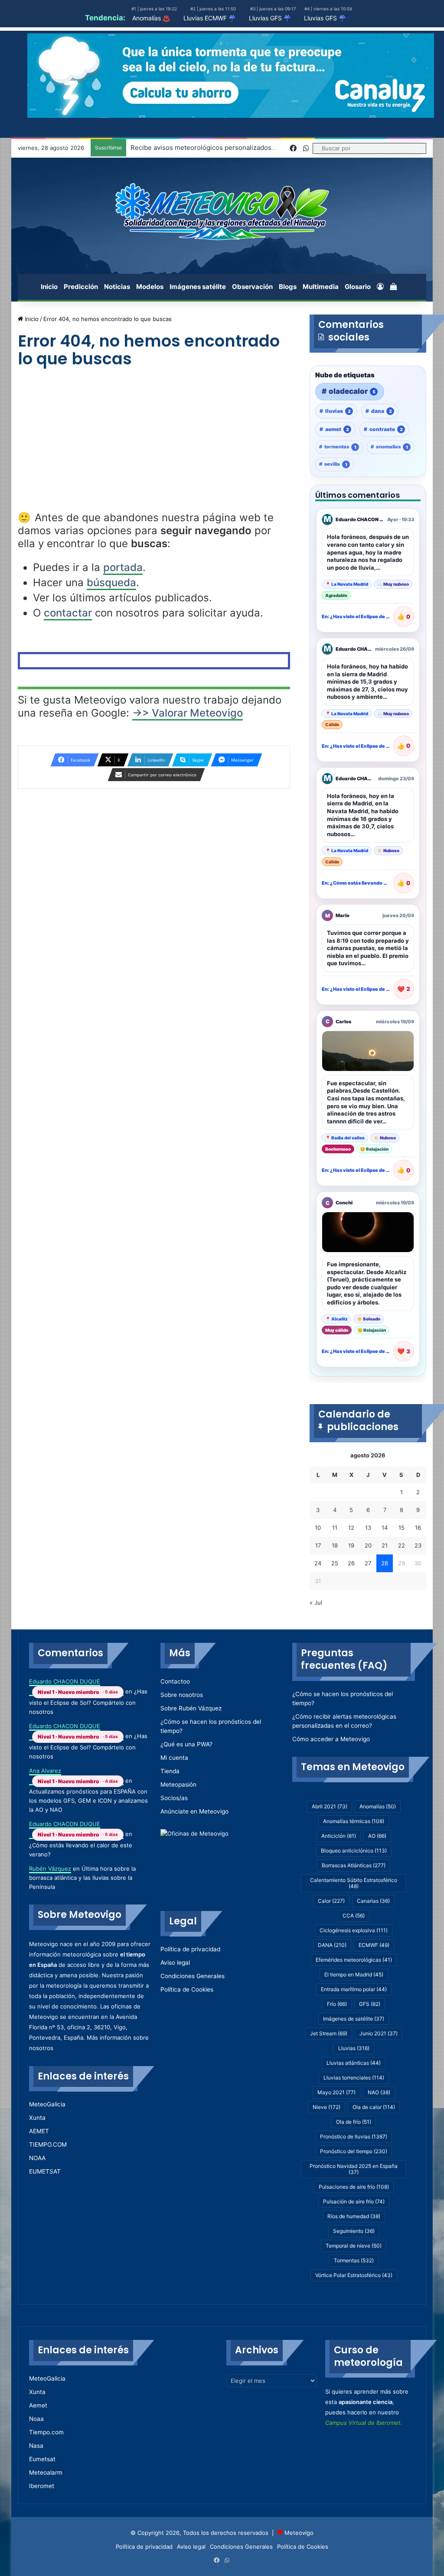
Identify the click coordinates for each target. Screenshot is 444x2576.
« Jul (316, 1603)
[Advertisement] (154, 447)
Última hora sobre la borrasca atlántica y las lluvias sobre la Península (82, 1878)
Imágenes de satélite (354, 2019)
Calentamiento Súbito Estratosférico (354, 1883)
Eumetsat (42, 2459)
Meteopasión (178, 1784)
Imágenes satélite (198, 287)
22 (402, 1545)
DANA (332, 1945)
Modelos (150, 287)
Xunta (37, 2118)
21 (385, 1545)
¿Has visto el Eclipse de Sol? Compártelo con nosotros (88, 1701)
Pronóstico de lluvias (354, 2136)
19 (351, 1545)
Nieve (326, 2107)
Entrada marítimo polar (354, 1989)
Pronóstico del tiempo (354, 2151)
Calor (331, 1901)
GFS (370, 2004)
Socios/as (174, 1798)
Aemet (38, 2405)
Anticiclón (339, 1836)
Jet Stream (329, 2033)
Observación (252, 287)
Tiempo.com (46, 2432)
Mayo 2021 (336, 2092)
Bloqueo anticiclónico (354, 1851)
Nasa (36, 2446)
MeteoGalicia (47, 2104)
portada (123, 567)
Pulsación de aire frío (354, 2201)
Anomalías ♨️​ (151, 18)
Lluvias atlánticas (354, 2063)
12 (351, 1528)
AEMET (39, 2131)
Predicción (81, 287)
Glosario (358, 287)
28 (385, 1563)
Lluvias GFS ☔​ (325, 18)
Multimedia (321, 287)
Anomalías (378, 1806)
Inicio (49, 287)
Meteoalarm (46, 2472)
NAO (379, 2092)
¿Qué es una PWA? (186, 1744)
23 (418, 1545)
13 (368, 1528)
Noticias (117, 287)
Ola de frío (354, 2122)
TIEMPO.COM (48, 2145)
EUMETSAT (45, 2171)
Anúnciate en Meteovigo (194, 1811)
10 (318, 1528)
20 (368, 1545)
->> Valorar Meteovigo (188, 713)
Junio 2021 (379, 2033)
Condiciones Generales (193, 1976)
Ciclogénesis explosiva (354, 1930)
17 (318, 1545)
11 (335, 1528)
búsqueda (111, 582)
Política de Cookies (187, 1989)
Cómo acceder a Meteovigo (331, 1739)
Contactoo (175, 1681)
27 (368, 1563)
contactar (68, 613)
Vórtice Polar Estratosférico (354, 2275)
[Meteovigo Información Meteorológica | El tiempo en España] (222, 211)
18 (335, 1545)
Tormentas (354, 2260)
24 (318, 1563)
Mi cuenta (174, 1758)
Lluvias (354, 2048)
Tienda (170, 1771)
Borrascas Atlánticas (354, 1865)
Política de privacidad (190, 1949)
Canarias (373, 1901)
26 (351, 1563)
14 (385, 1528)
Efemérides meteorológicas (354, 1960)
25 (335, 1563)
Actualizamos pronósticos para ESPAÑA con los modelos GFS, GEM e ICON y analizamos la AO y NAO (88, 1801)
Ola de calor (374, 2107)
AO (377, 1836)
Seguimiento (354, 2231)
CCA (354, 1916)
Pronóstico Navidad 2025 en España (354, 2169)
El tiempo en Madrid (354, 1974)
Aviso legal (175, 1963)
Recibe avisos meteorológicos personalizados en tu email (219, 148)
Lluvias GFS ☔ (270, 18)
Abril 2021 (330, 1806)
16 (418, 1528)
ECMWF (374, 1945)
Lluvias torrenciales (354, 2078)
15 (402, 1528)
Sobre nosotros (182, 1695)
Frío (337, 2004)
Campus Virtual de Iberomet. (364, 2423)
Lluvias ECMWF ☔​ (210, 18)
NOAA (37, 2158)
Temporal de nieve (354, 2246)
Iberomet (42, 2486)
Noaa (36, 2419)
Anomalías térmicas (354, 1821)
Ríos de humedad (354, 2216)
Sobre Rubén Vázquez (191, 1708)
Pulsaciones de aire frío (354, 2187)
